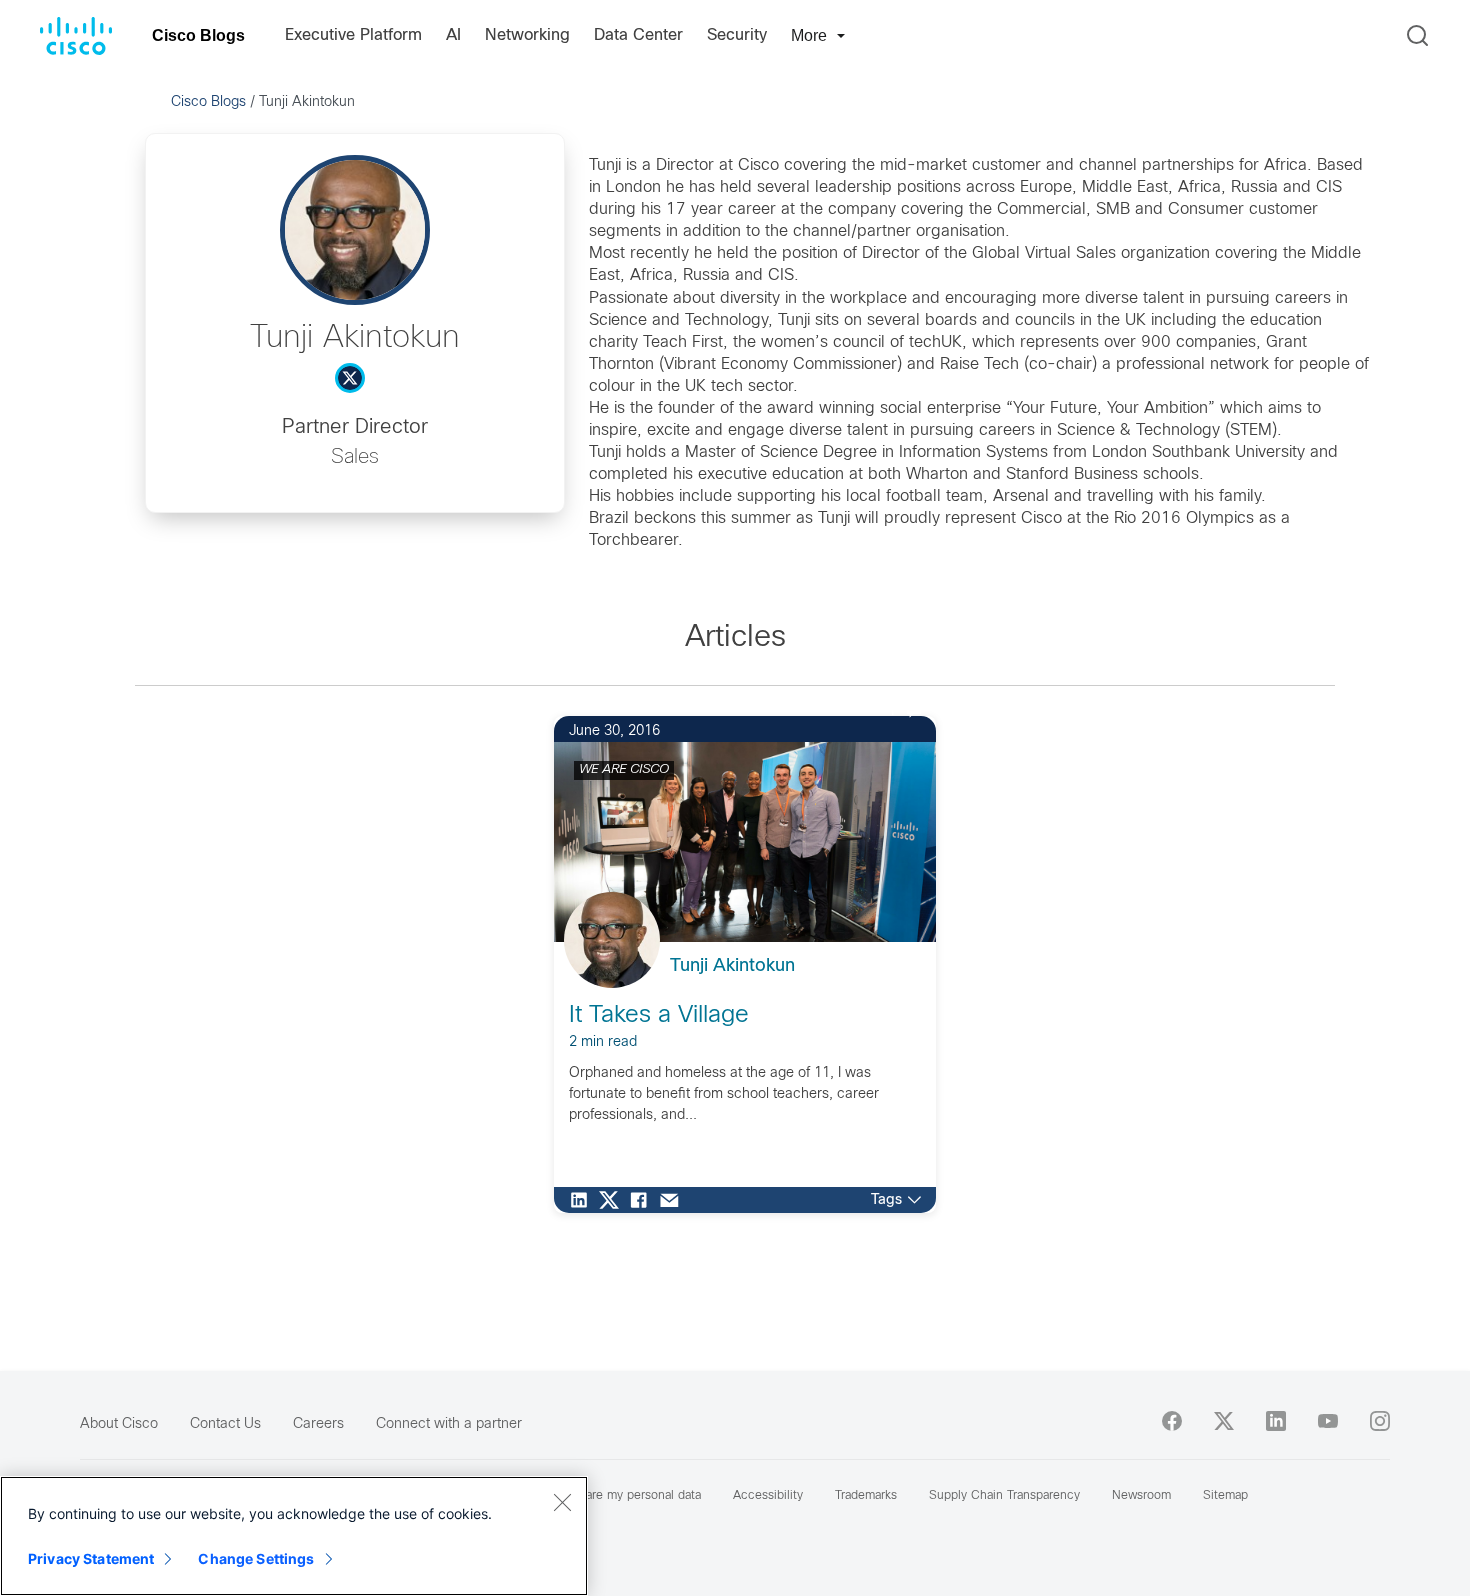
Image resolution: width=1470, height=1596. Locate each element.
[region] (294, 1536)
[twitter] (1224, 1421)
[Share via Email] (674, 1200)
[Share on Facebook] (644, 1200)
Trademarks (866, 1496)
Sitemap (1225, 1496)
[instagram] (1380, 1421)
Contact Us (225, 1424)
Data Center (638, 35)
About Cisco (119, 1424)
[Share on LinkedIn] (584, 1200)
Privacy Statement (91, 1558)
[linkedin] (1276, 1421)
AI (453, 35)
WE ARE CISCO (624, 770)
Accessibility (768, 1496)
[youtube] (1328, 1421)
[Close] (562, 1502)
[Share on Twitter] (614, 1200)
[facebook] (1172, 1421)
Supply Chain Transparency (1004, 1496)
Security (737, 35)
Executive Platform (353, 35)
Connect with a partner (449, 1424)
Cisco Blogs (198, 35)
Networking (527, 35)
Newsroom (1141, 1496)
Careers (318, 1424)
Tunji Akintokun (732, 966)
